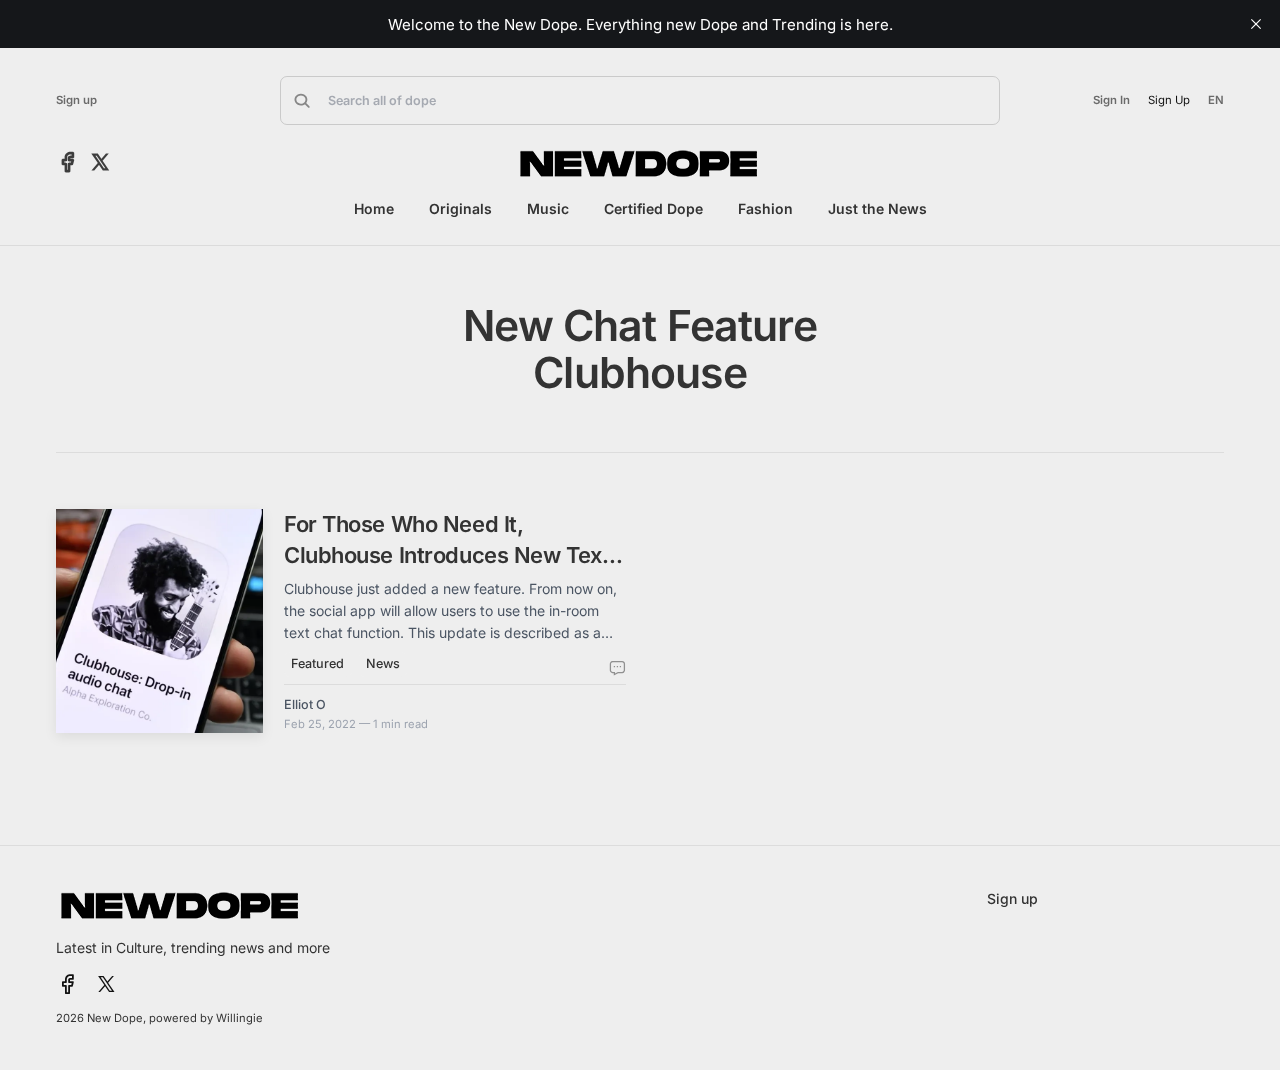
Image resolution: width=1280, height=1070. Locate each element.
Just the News (877, 208)
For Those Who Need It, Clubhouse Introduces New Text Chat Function (446, 554)
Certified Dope (653, 208)
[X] (100, 163)
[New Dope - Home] (640, 163)
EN (1216, 100)
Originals (460, 208)
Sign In (1111, 100)
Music (548, 208)
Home (374, 208)
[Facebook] (68, 163)
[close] (1256, 24)
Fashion (765, 208)
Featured (317, 663)
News (383, 663)
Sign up (76, 100)
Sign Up (1169, 100)
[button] (640, 100)
